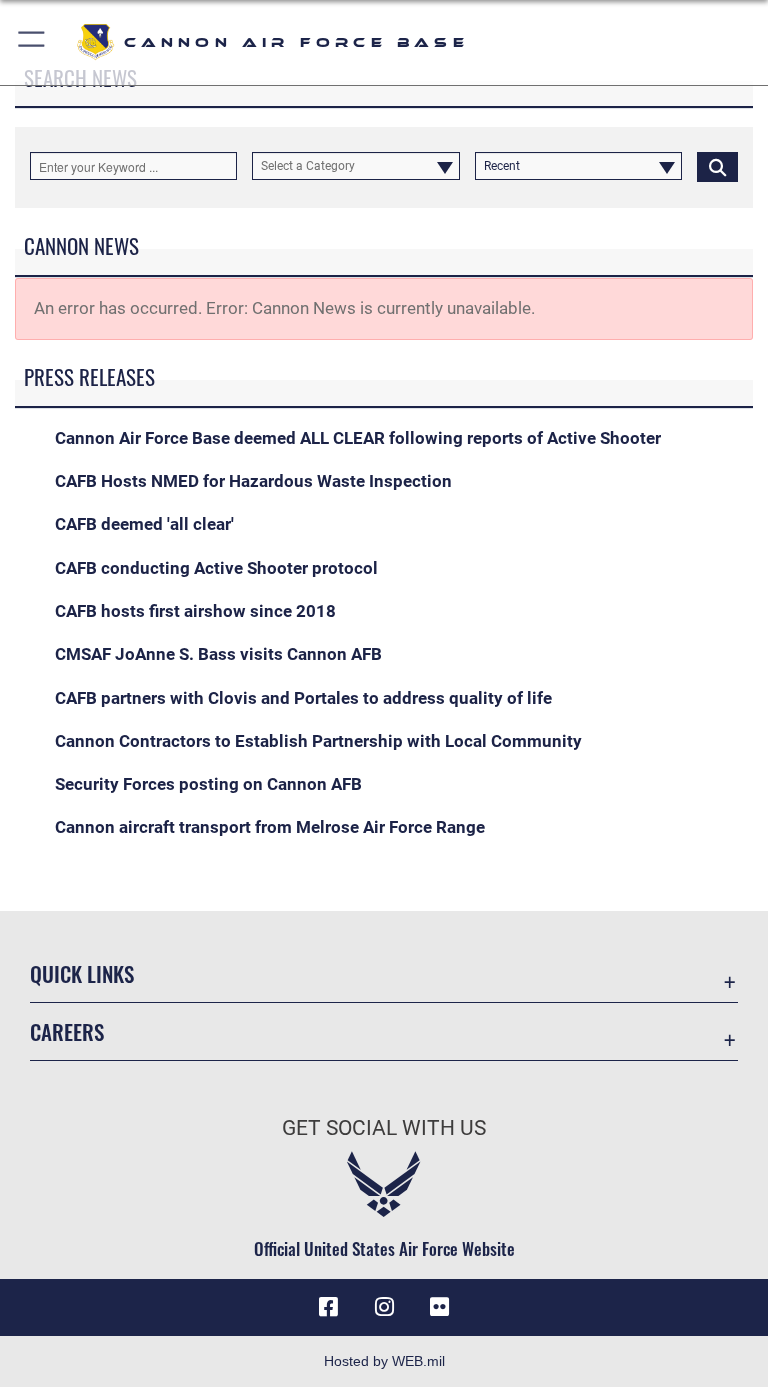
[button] (32, 42)
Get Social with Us (384, 1128)
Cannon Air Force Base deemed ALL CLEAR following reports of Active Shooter (358, 438)
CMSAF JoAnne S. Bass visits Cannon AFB (218, 654)
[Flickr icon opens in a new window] (440, 1307)
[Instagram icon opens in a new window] (384, 1307)
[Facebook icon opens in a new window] (328, 1307)
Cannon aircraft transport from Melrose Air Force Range (270, 827)
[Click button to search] (717, 166)
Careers (67, 1031)
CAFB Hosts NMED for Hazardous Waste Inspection (253, 481)
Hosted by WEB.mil (384, 1361)
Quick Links (82, 973)
